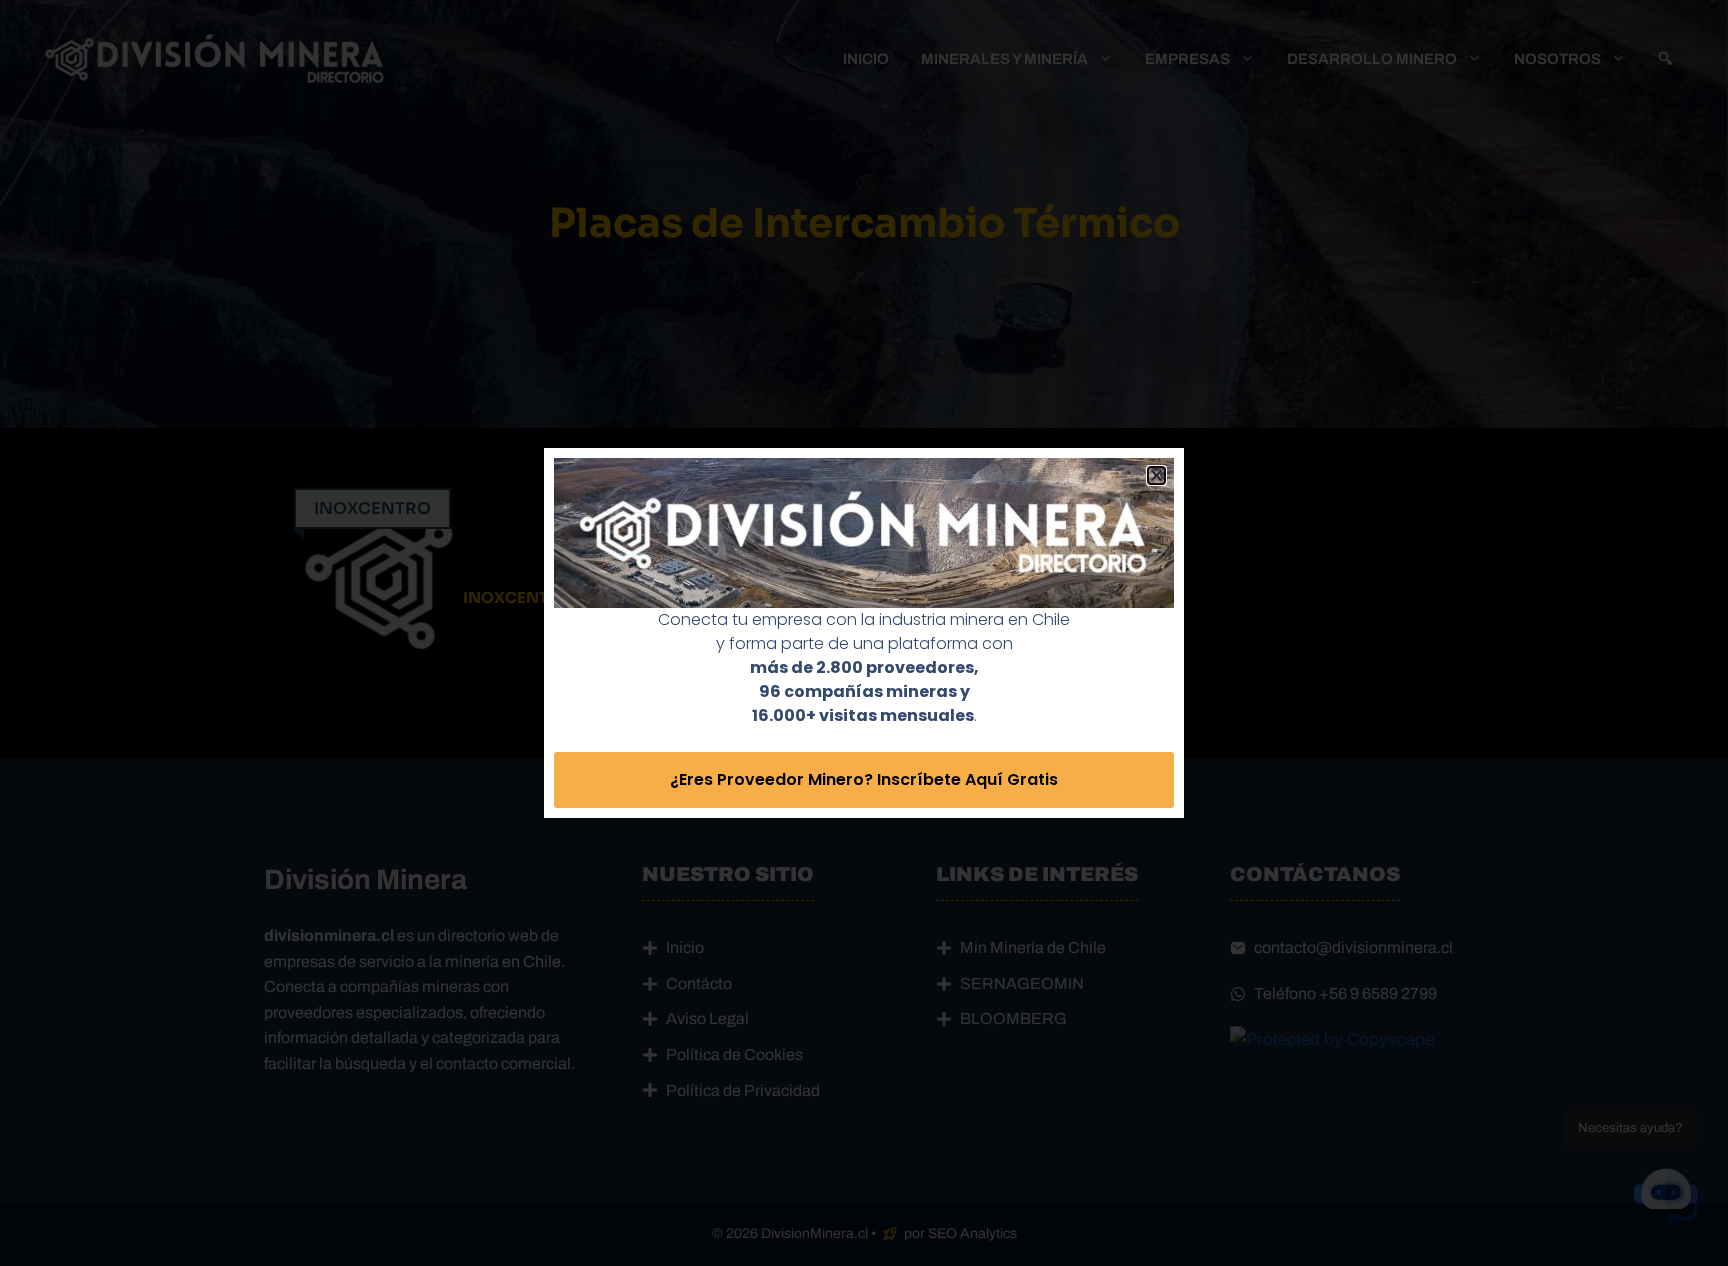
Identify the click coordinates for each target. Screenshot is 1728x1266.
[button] (1156, 475)
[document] (864, 633)
